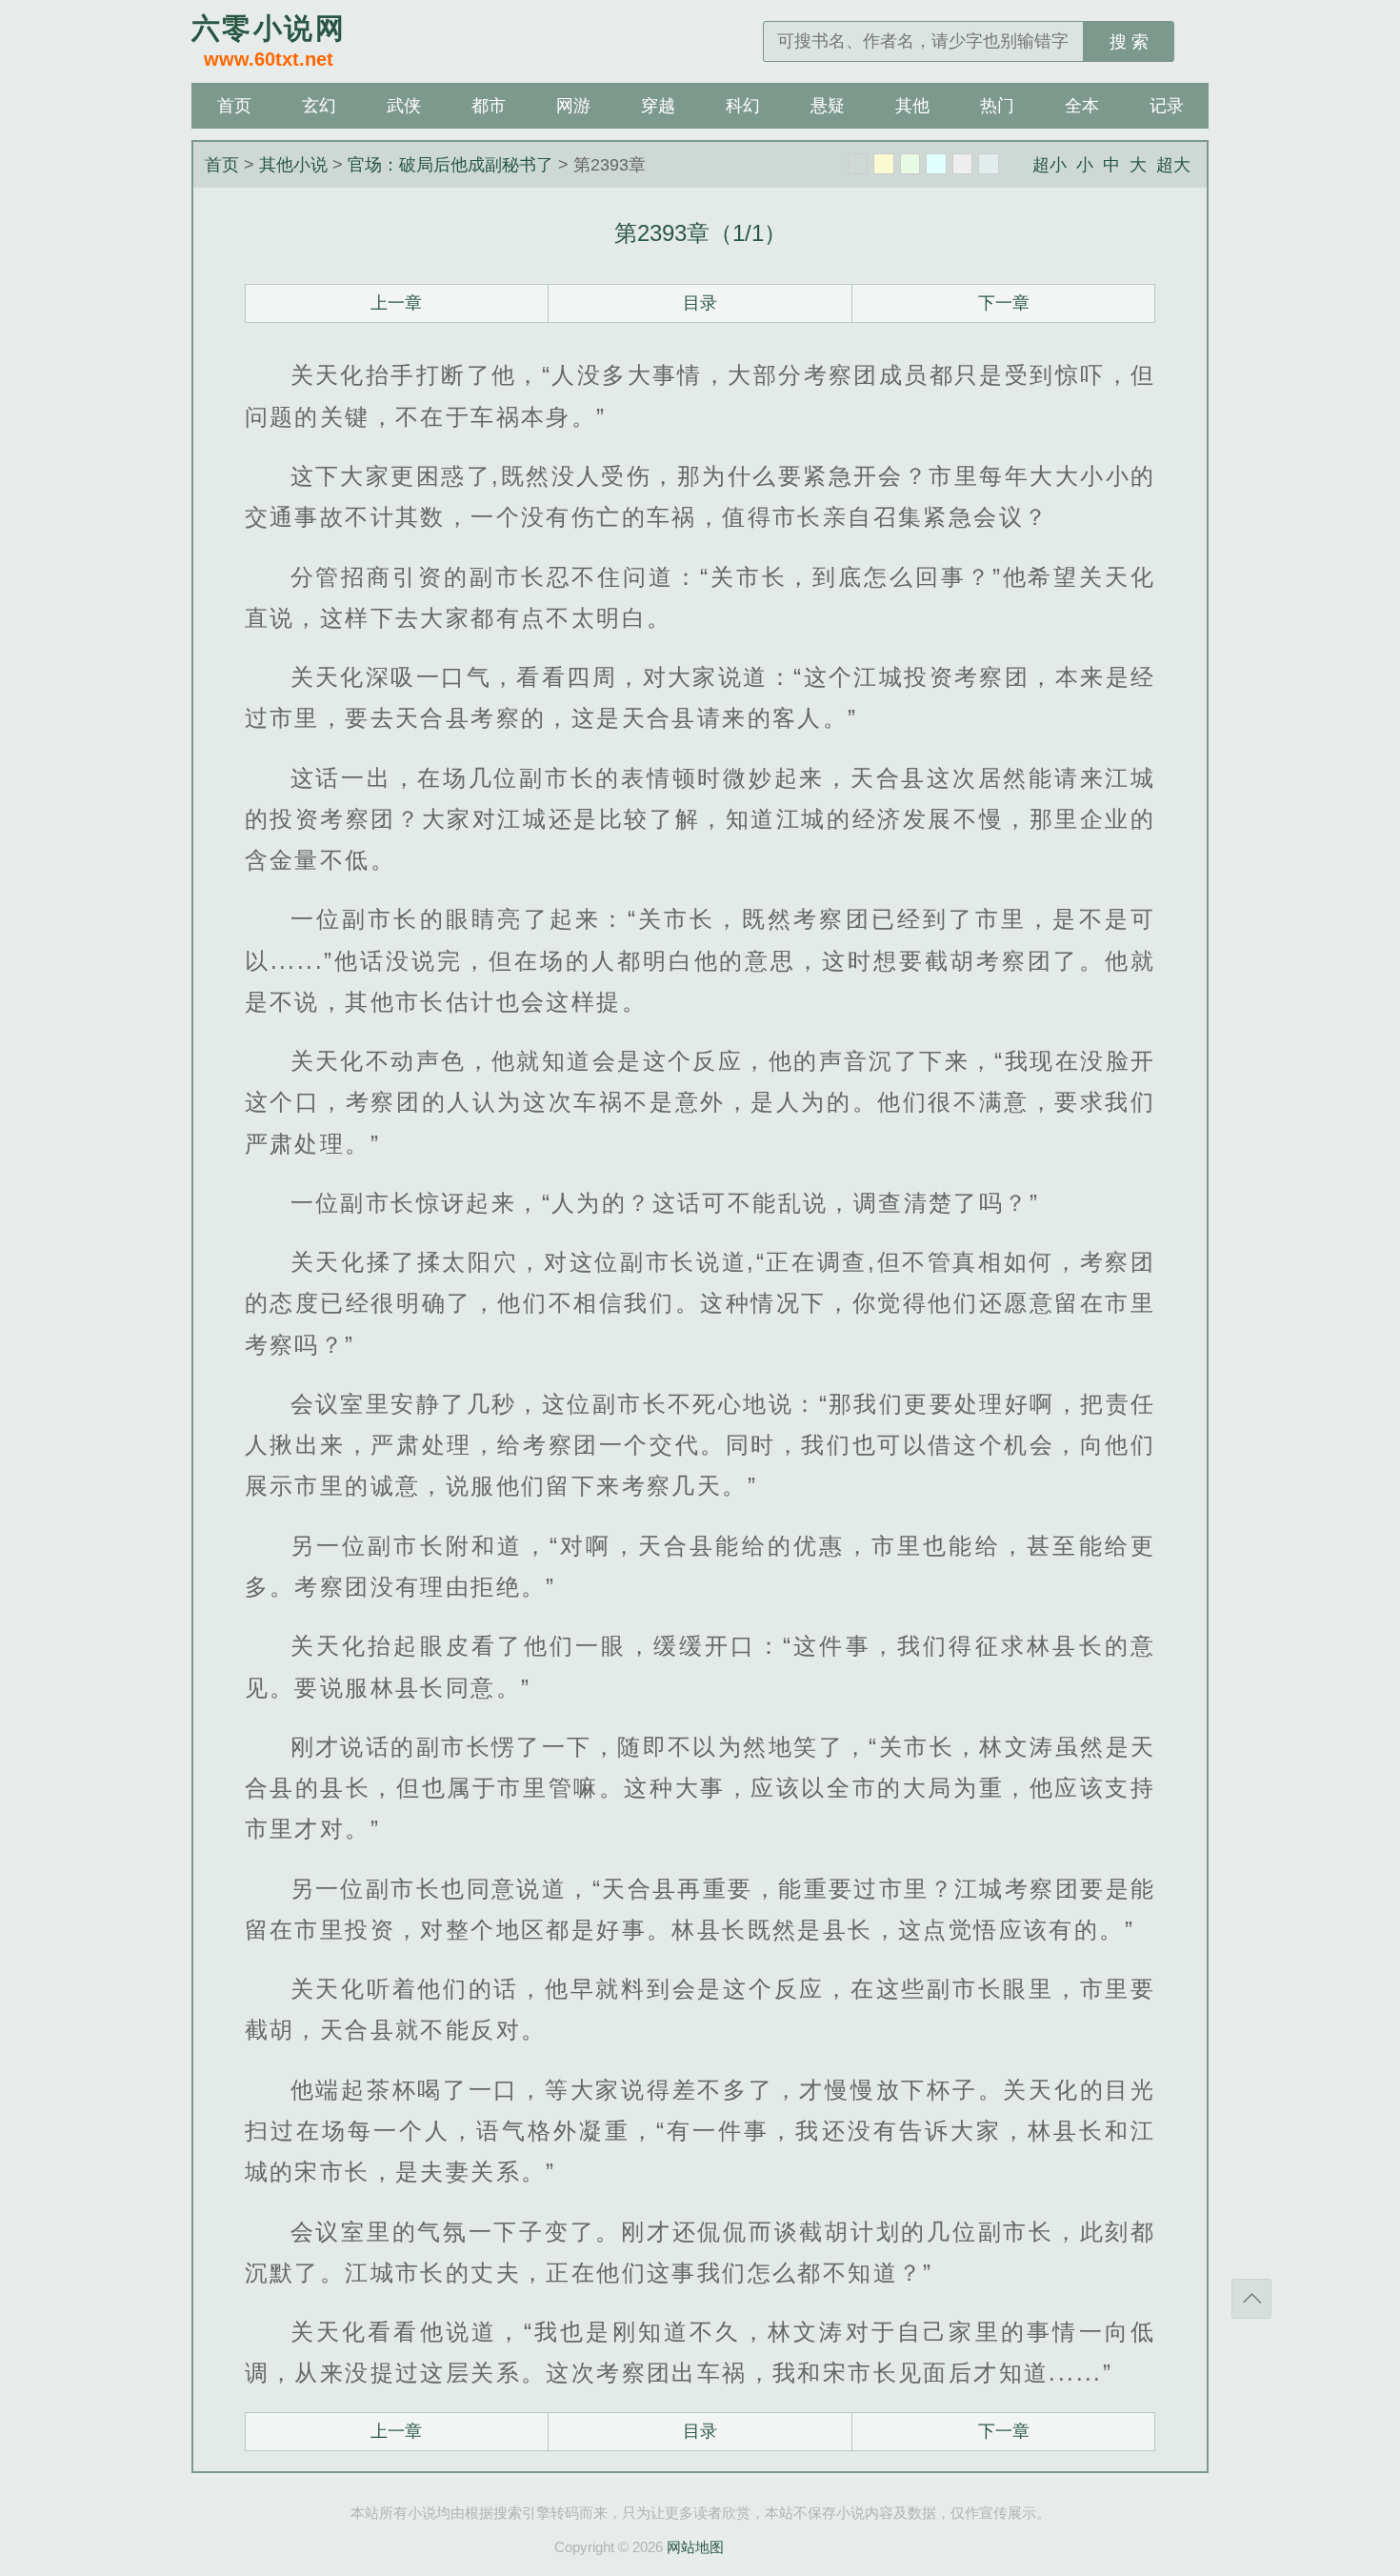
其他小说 (293, 165)
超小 (1050, 165)
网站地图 (695, 2547)
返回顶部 (1251, 2299)
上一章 (396, 303)
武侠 (404, 106)
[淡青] (989, 164)
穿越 (658, 106)
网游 (573, 106)
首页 (234, 106)
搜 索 (1129, 42)
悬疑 (828, 106)
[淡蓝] (936, 164)
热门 (997, 106)
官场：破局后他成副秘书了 (450, 165)
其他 (912, 106)
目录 (700, 303)
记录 (1167, 106)
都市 (489, 106)
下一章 (1004, 303)
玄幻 (319, 106)
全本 (1082, 106)
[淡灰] (963, 164)
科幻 (743, 106)
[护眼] (910, 164)
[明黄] (884, 164)
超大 (1173, 165)
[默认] (858, 164)
